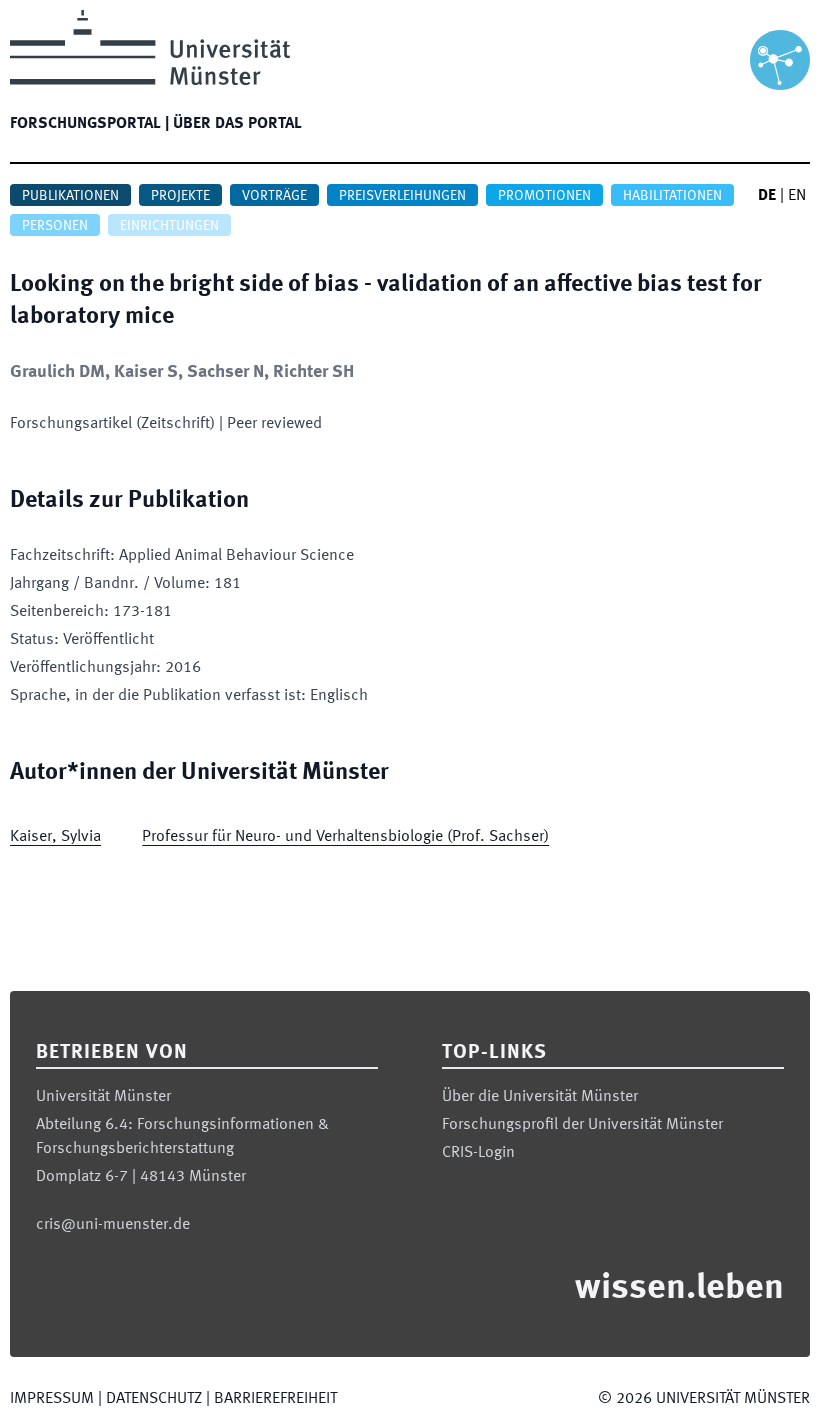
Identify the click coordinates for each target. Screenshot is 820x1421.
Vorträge (274, 196)
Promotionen (544, 196)
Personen (55, 226)
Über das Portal (237, 124)
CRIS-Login (478, 1153)
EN (797, 196)
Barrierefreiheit (275, 1399)
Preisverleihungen (402, 196)
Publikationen (70, 196)
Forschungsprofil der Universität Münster (582, 1125)
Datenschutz (154, 1399)
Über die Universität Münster (540, 1097)
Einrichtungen (169, 226)
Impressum (52, 1399)
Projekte (180, 196)
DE (767, 196)
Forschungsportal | (89, 124)
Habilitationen (672, 196)
